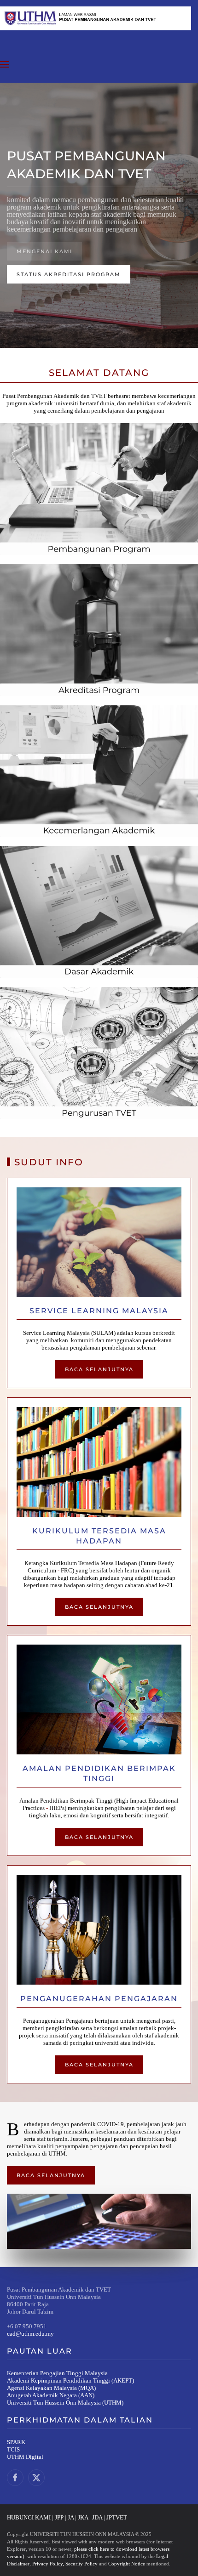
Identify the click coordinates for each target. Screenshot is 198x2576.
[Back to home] (96, 18)
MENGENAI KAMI (44, 251)
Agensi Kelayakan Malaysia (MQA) (51, 2388)
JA (71, 2517)
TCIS (13, 2449)
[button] (5, 64)
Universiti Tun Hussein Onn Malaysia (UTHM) (65, 2403)
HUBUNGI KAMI (29, 2517)
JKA (83, 2517)
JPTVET (117, 2517)
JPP (59, 2517)
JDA (97, 2517)
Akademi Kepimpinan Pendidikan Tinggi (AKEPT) (70, 2380)
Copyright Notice (127, 2564)
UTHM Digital (25, 2457)
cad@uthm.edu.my (30, 2334)
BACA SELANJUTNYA (99, 1369)
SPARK (16, 2442)
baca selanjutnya (99, 2065)
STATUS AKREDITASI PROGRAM (69, 274)
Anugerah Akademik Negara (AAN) (51, 2395)
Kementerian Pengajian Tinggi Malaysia (57, 2373)
